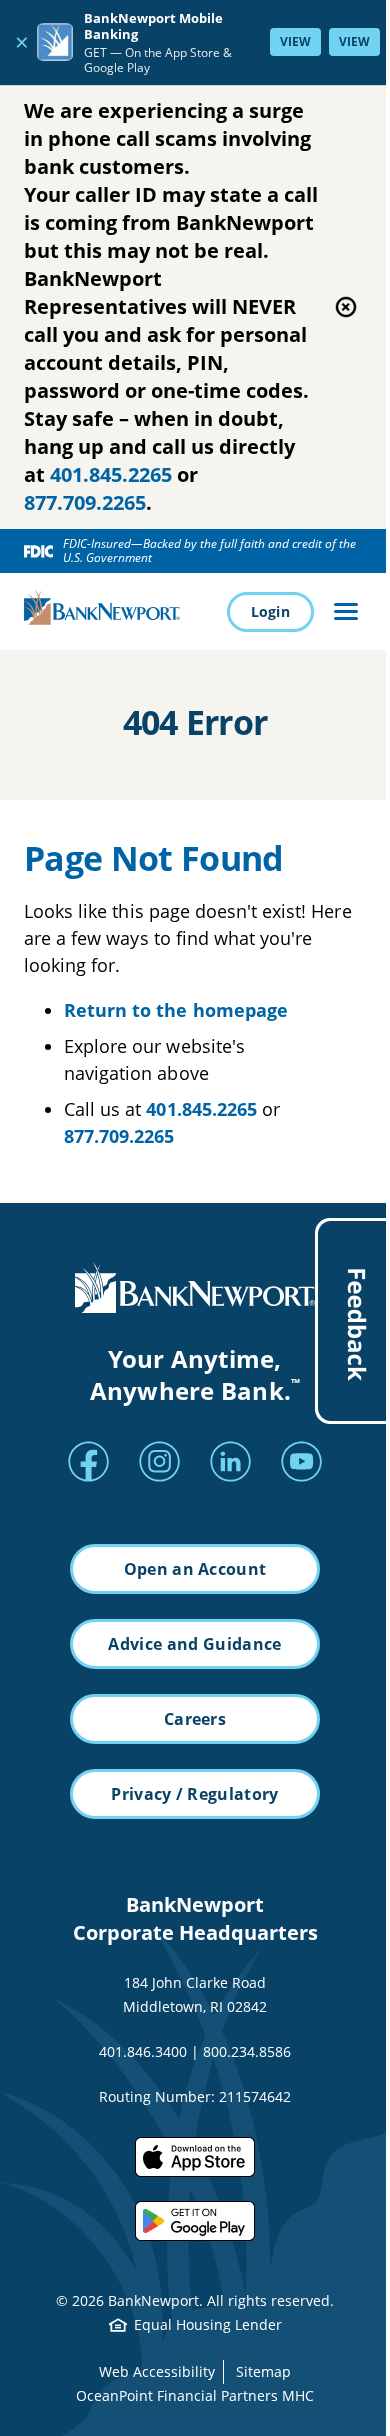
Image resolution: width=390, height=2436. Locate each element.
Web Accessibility (157, 2371)
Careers (195, 1719)
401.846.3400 (143, 2051)
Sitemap (263, 2371)
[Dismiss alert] (346, 307)
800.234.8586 (247, 2051)
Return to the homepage (176, 1010)
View (295, 41)
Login (270, 611)
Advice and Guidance (194, 1644)
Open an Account (195, 1569)
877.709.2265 (85, 502)
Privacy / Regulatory (194, 1794)
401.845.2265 (111, 474)
